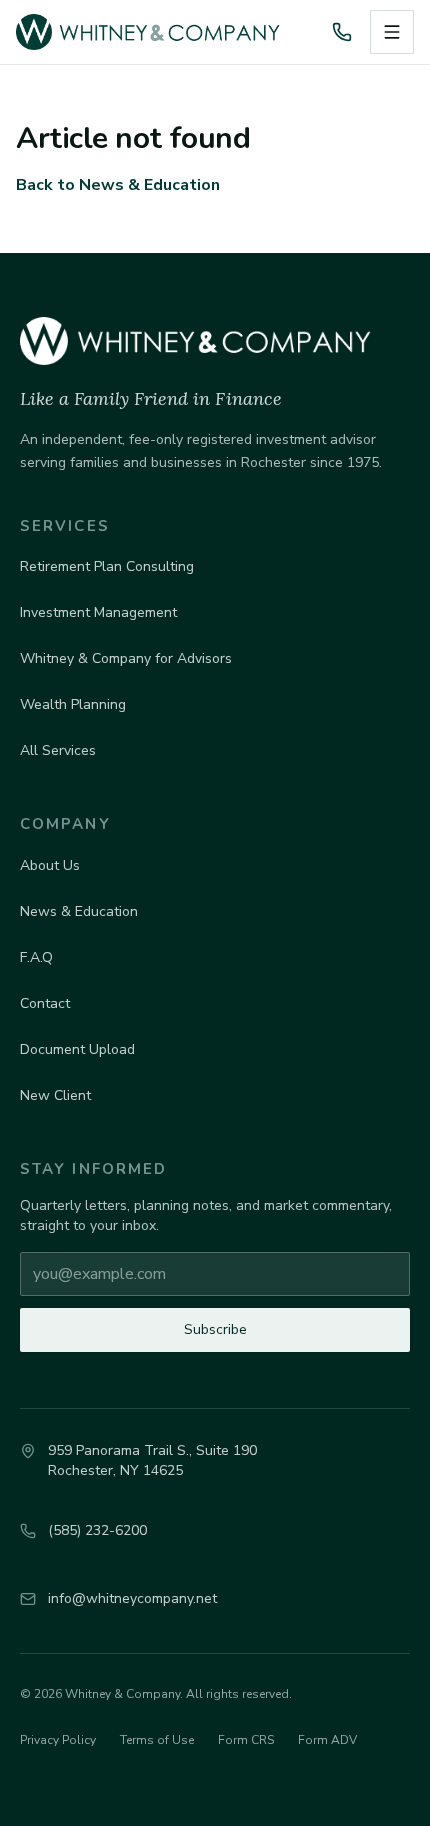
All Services (58, 750)
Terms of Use (157, 1740)
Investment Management (98, 612)
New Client (55, 1095)
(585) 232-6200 (97, 1530)
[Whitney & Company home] (162, 32)
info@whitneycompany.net (132, 1598)
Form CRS (246, 1740)
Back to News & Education (118, 185)
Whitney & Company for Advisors (126, 658)
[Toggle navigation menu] (392, 32)
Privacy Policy (58, 1740)
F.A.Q (36, 957)
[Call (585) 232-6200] (342, 32)
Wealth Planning (73, 704)
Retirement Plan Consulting (107, 566)
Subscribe (215, 1329)
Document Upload (77, 1049)
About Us (50, 865)
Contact (45, 1003)
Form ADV (327, 1740)
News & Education (79, 911)
